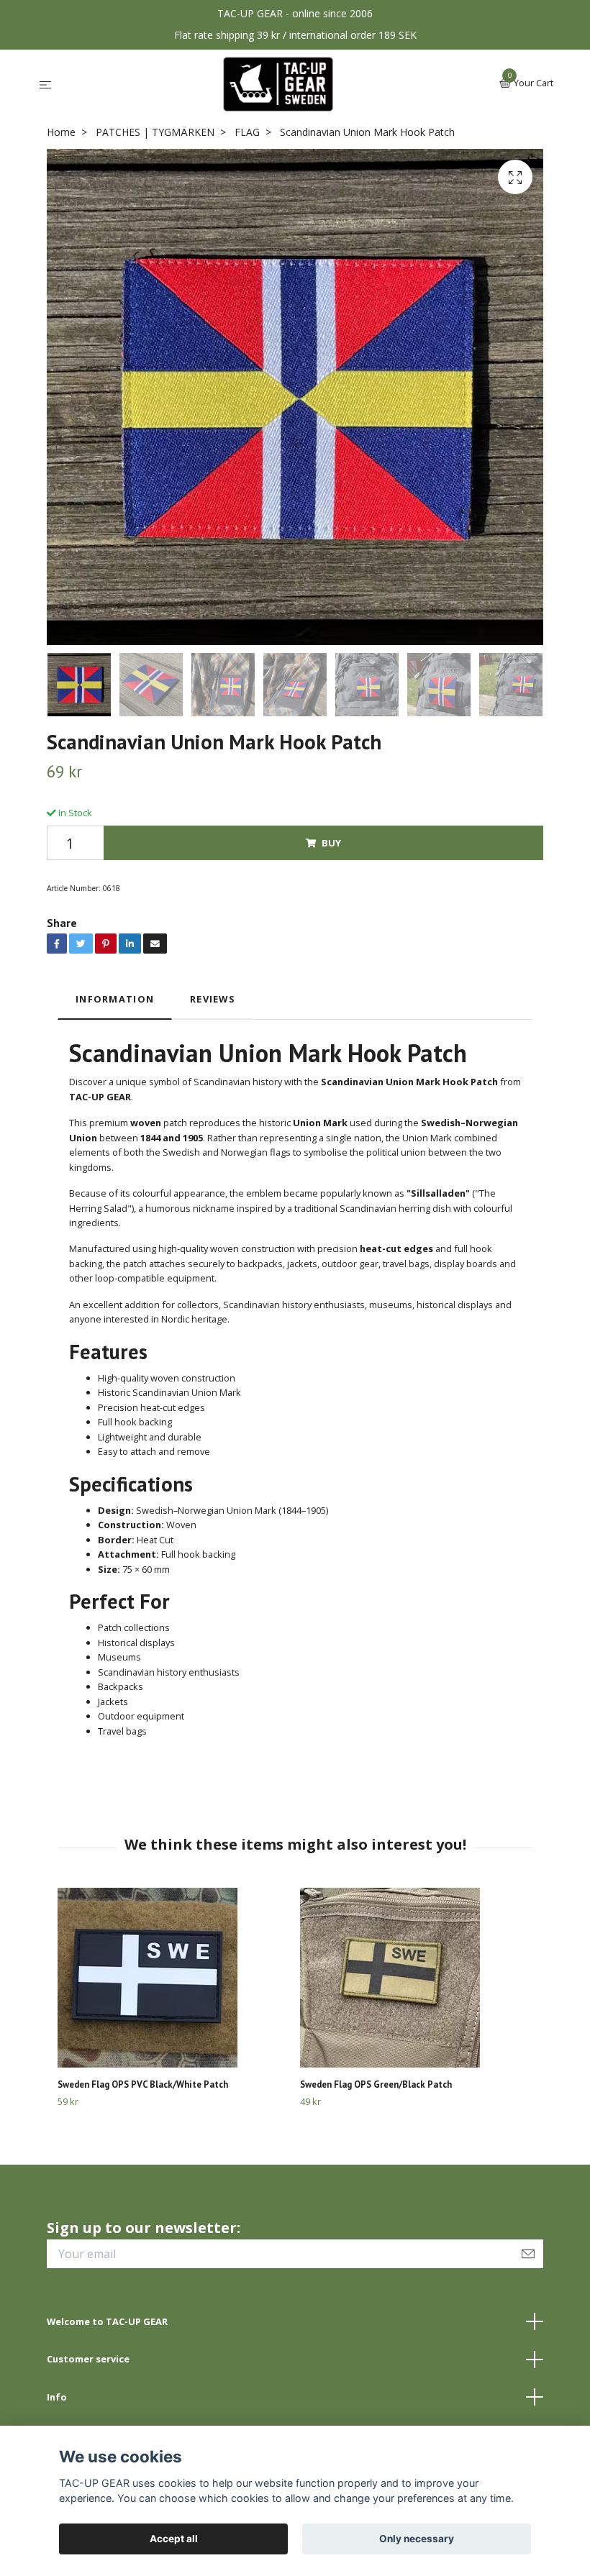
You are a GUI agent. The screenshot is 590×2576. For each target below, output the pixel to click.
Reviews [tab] (213, 999)
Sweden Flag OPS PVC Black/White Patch (143, 2084)
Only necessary (417, 2539)
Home (61, 132)
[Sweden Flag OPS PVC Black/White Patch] (173, 1978)
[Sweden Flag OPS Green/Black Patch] (416, 1978)
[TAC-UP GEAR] (278, 84)
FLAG (247, 132)
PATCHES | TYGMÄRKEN (155, 132)
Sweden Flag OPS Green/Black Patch (376, 2084)
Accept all (174, 2539)
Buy (331, 843)
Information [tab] (115, 999)
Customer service (88, 2359)
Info (57, 2397)
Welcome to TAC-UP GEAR (107, 2321)
